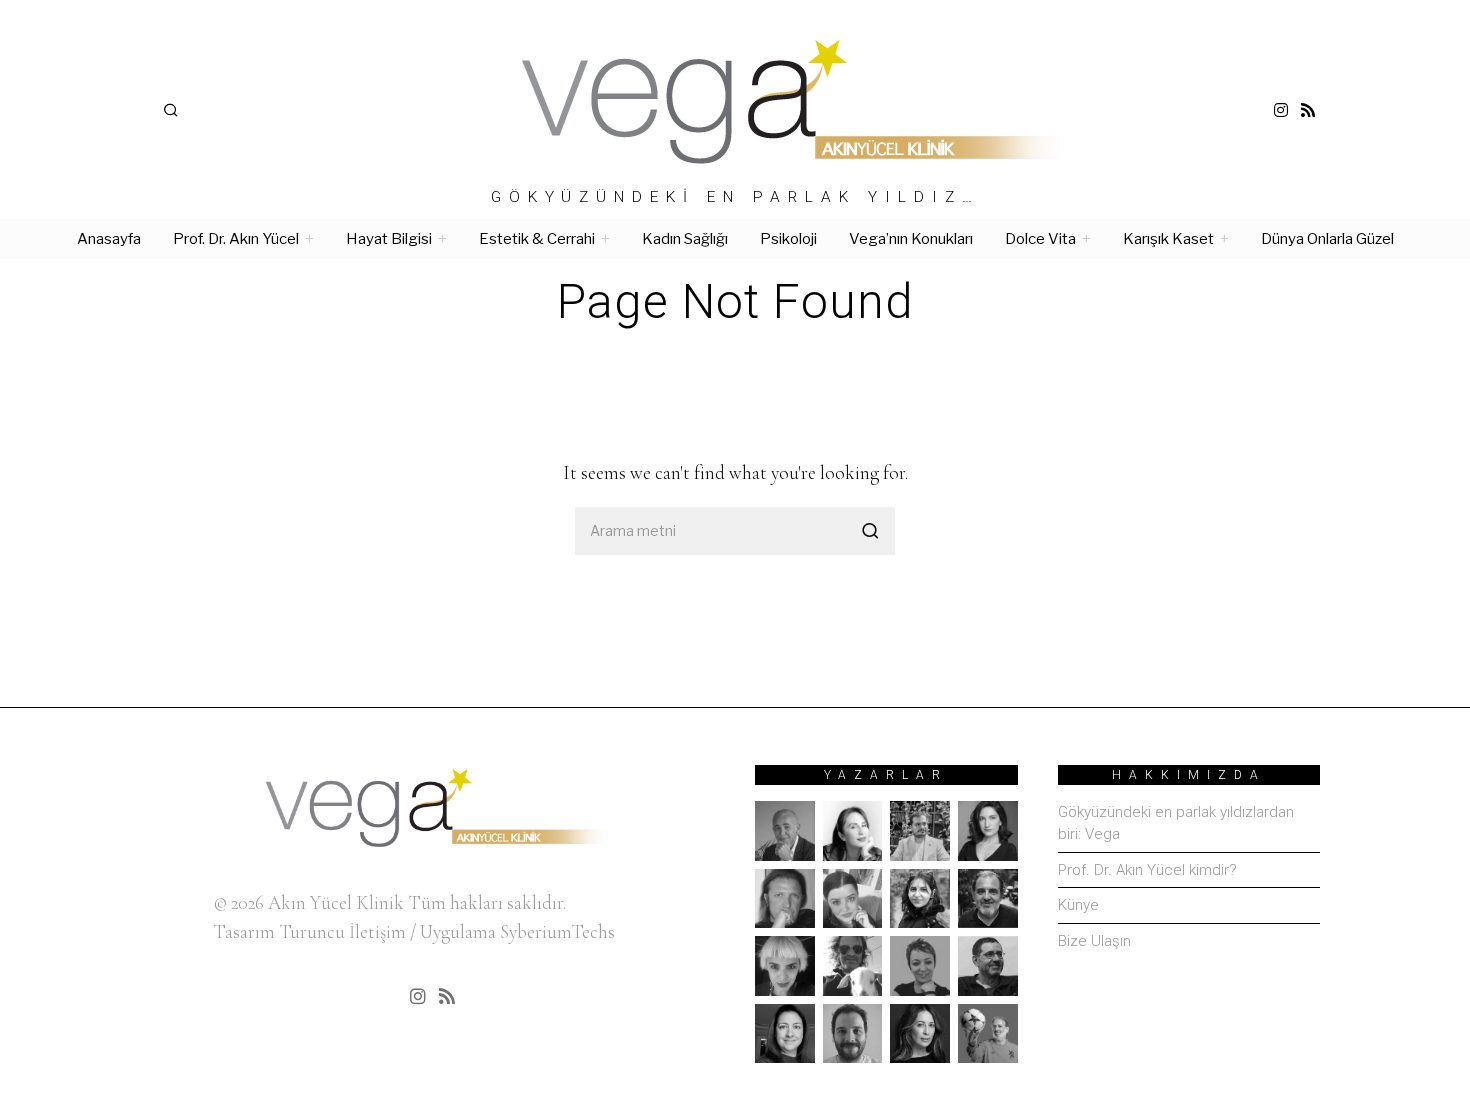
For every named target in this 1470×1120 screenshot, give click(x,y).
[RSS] (1308, 110)
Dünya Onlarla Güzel (1327, 239)
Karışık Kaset (1168, 239)
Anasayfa (109, 239)
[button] (871, 531)
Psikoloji (788, 239)
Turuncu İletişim (342, 931)
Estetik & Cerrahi (537, 239)
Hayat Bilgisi (389, 239)
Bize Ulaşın (1094, 941)
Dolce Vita (1040, 239)
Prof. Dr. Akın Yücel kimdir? (1147, 870)
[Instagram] (1281, 110)
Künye (1078, 905)
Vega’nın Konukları (911, 239)
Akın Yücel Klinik (336, 902)
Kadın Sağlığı (685, 239)
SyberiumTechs (557, 931)
